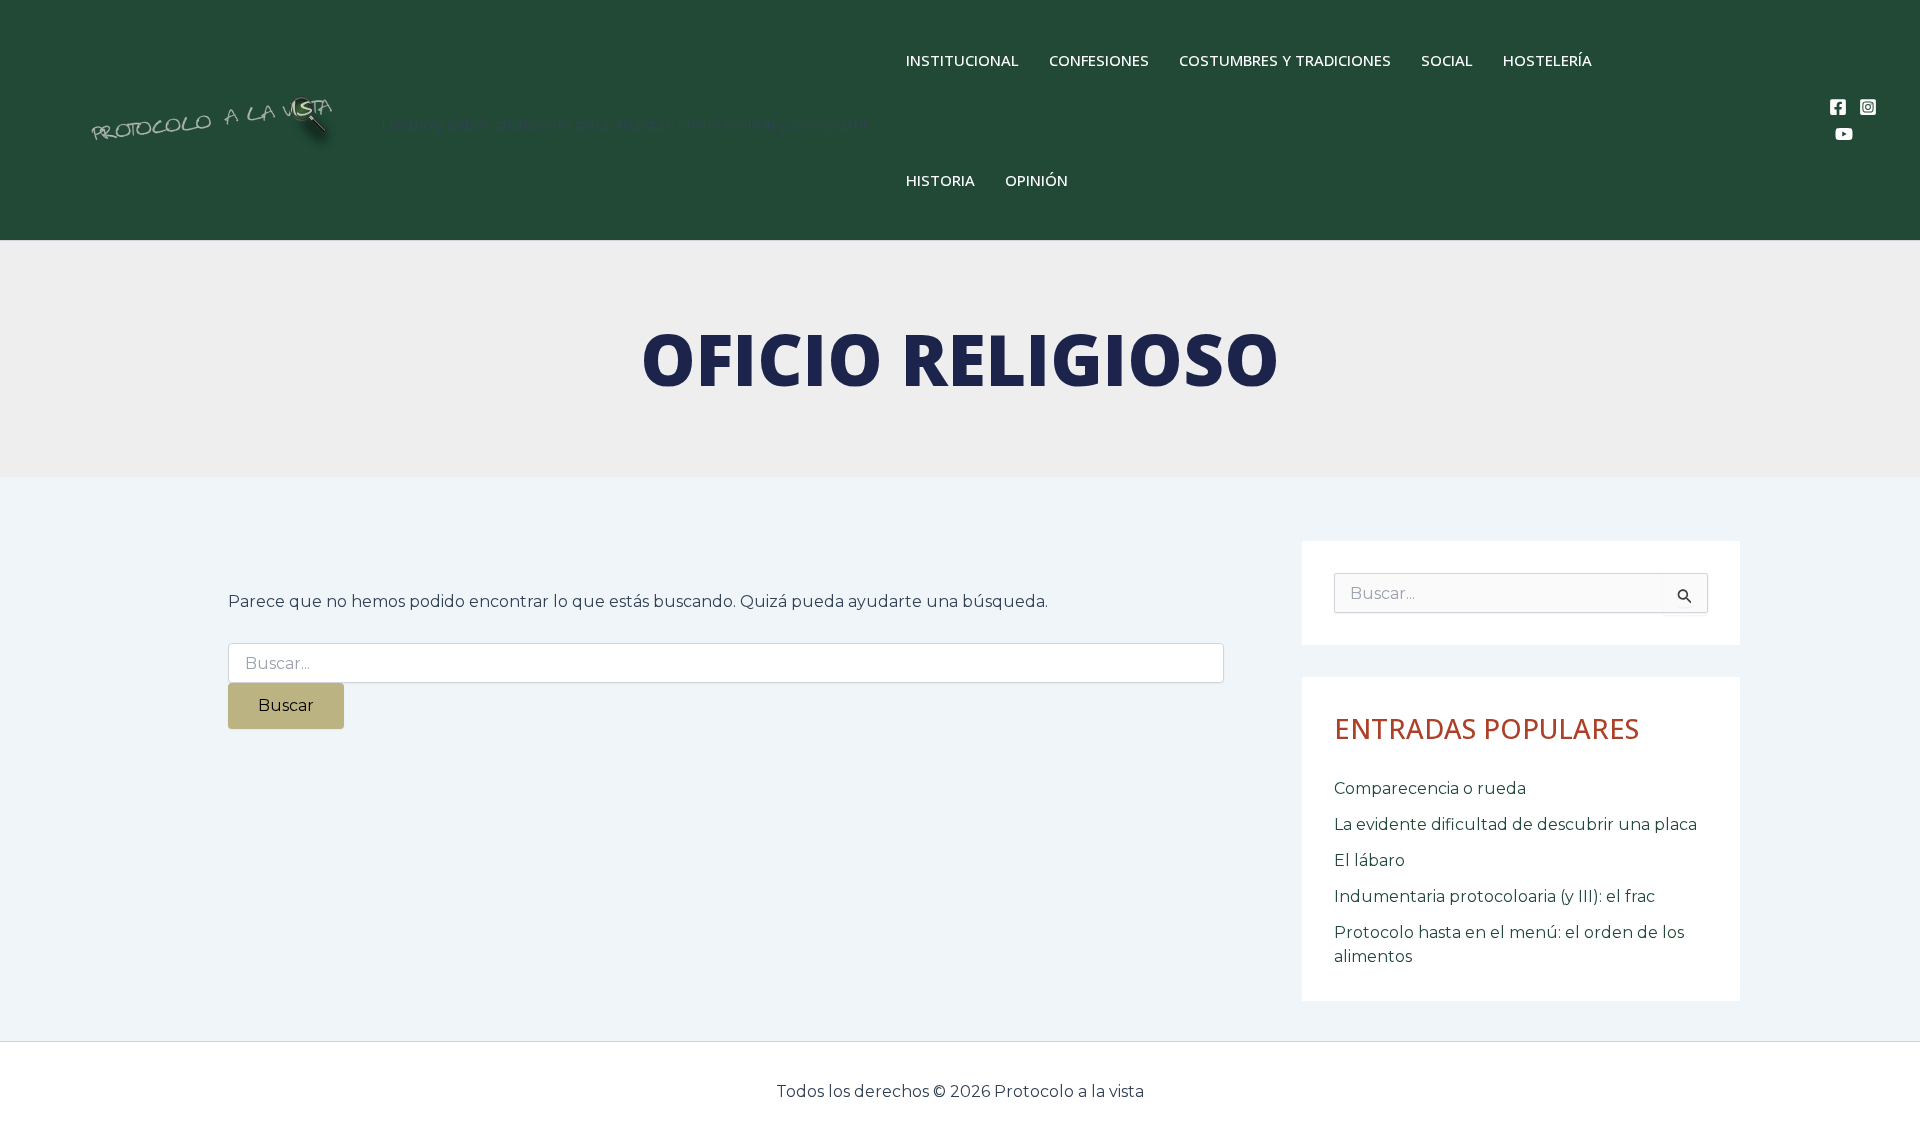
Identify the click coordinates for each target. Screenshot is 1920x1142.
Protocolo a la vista (537, 109)
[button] (1752, 120)
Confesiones (1099, 60)
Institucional (962, 60)
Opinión (1036, 180)
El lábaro (1369, 860)
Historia (940, 180)
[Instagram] (1868, 107)
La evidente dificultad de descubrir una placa (1515, 824)
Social (1447, 60)
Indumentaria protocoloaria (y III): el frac (1494, 896)
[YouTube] (1844, 134)
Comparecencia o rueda (1430, 788)
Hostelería (1547, 60)
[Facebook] (1838, 107)
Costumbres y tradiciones (1285, 60)
